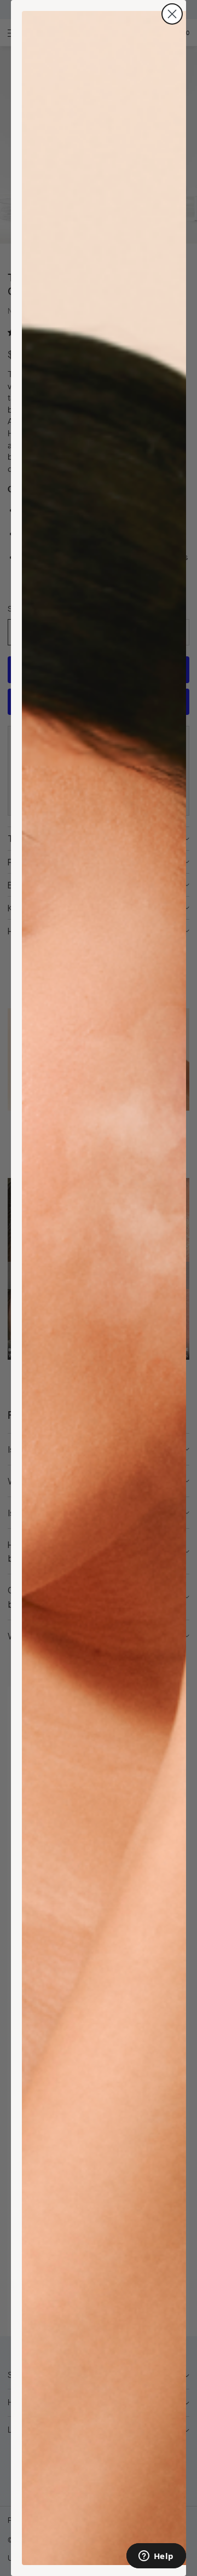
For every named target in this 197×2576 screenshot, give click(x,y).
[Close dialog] (172, 14)
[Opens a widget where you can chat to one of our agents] (156, 2557)
